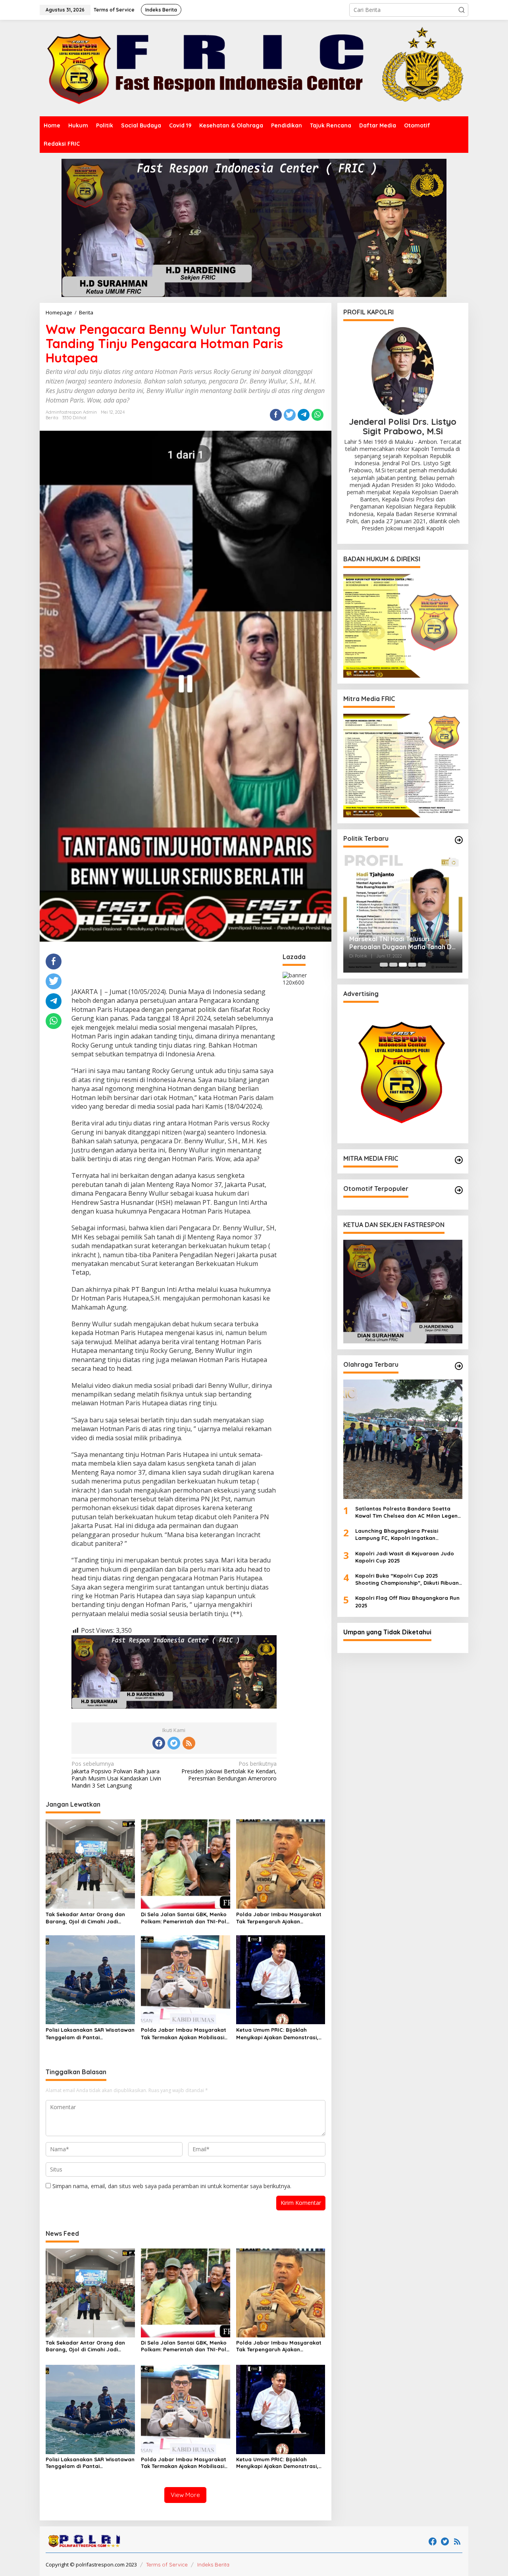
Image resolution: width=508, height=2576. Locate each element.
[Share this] (276, 415)
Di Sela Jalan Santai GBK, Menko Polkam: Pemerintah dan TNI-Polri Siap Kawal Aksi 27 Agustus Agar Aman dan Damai (185, 1918)
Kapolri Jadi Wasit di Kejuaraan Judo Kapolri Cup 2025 (405, 1557)
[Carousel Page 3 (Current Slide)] (403, 965)
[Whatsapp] (317, 415)
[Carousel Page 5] (422, 965)
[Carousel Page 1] (384, 965)
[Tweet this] (290, 415)
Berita (52, 418)
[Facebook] (159, 1743)
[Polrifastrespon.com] (254, 68)
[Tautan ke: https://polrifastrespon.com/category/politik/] (459, 840)
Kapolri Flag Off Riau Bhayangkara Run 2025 (407, 1601)
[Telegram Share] (304, 415)
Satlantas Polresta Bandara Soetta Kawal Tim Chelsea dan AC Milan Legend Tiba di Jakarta (408, 1512)
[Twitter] (174, 1743)
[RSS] (189, 1743)
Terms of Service (167, 2564)
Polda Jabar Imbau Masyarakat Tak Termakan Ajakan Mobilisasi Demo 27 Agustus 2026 (184, 2034)
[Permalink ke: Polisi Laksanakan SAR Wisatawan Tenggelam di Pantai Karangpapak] (90, 1979)
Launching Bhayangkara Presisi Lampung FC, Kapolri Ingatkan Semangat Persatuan (397, 1535)
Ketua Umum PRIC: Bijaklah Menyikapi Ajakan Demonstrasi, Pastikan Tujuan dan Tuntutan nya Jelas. (277, 2034)
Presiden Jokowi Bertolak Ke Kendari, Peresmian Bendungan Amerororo (229, 1771)
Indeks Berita (213, 2564)
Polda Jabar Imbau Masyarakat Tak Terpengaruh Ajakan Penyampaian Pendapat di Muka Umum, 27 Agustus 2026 (279, 1918)
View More (185, 2495)
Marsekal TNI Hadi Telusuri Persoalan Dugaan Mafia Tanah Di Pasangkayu (401, 943)
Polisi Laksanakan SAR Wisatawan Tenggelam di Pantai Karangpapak (90, 2034)
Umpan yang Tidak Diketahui (387, 1632)
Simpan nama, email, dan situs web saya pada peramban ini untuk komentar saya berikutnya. (172, 2186)
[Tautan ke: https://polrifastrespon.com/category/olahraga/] (459, 1366)
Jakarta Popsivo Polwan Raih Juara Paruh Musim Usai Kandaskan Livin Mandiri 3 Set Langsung (116, 1775)
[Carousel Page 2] (393, 965)
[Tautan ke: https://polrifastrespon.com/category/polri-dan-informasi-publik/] (459, 1190)
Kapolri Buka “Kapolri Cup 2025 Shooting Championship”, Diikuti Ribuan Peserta (407, 1579)
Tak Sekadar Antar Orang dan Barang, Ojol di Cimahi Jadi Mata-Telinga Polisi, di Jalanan (86, 1918)
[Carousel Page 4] (412, 965)
